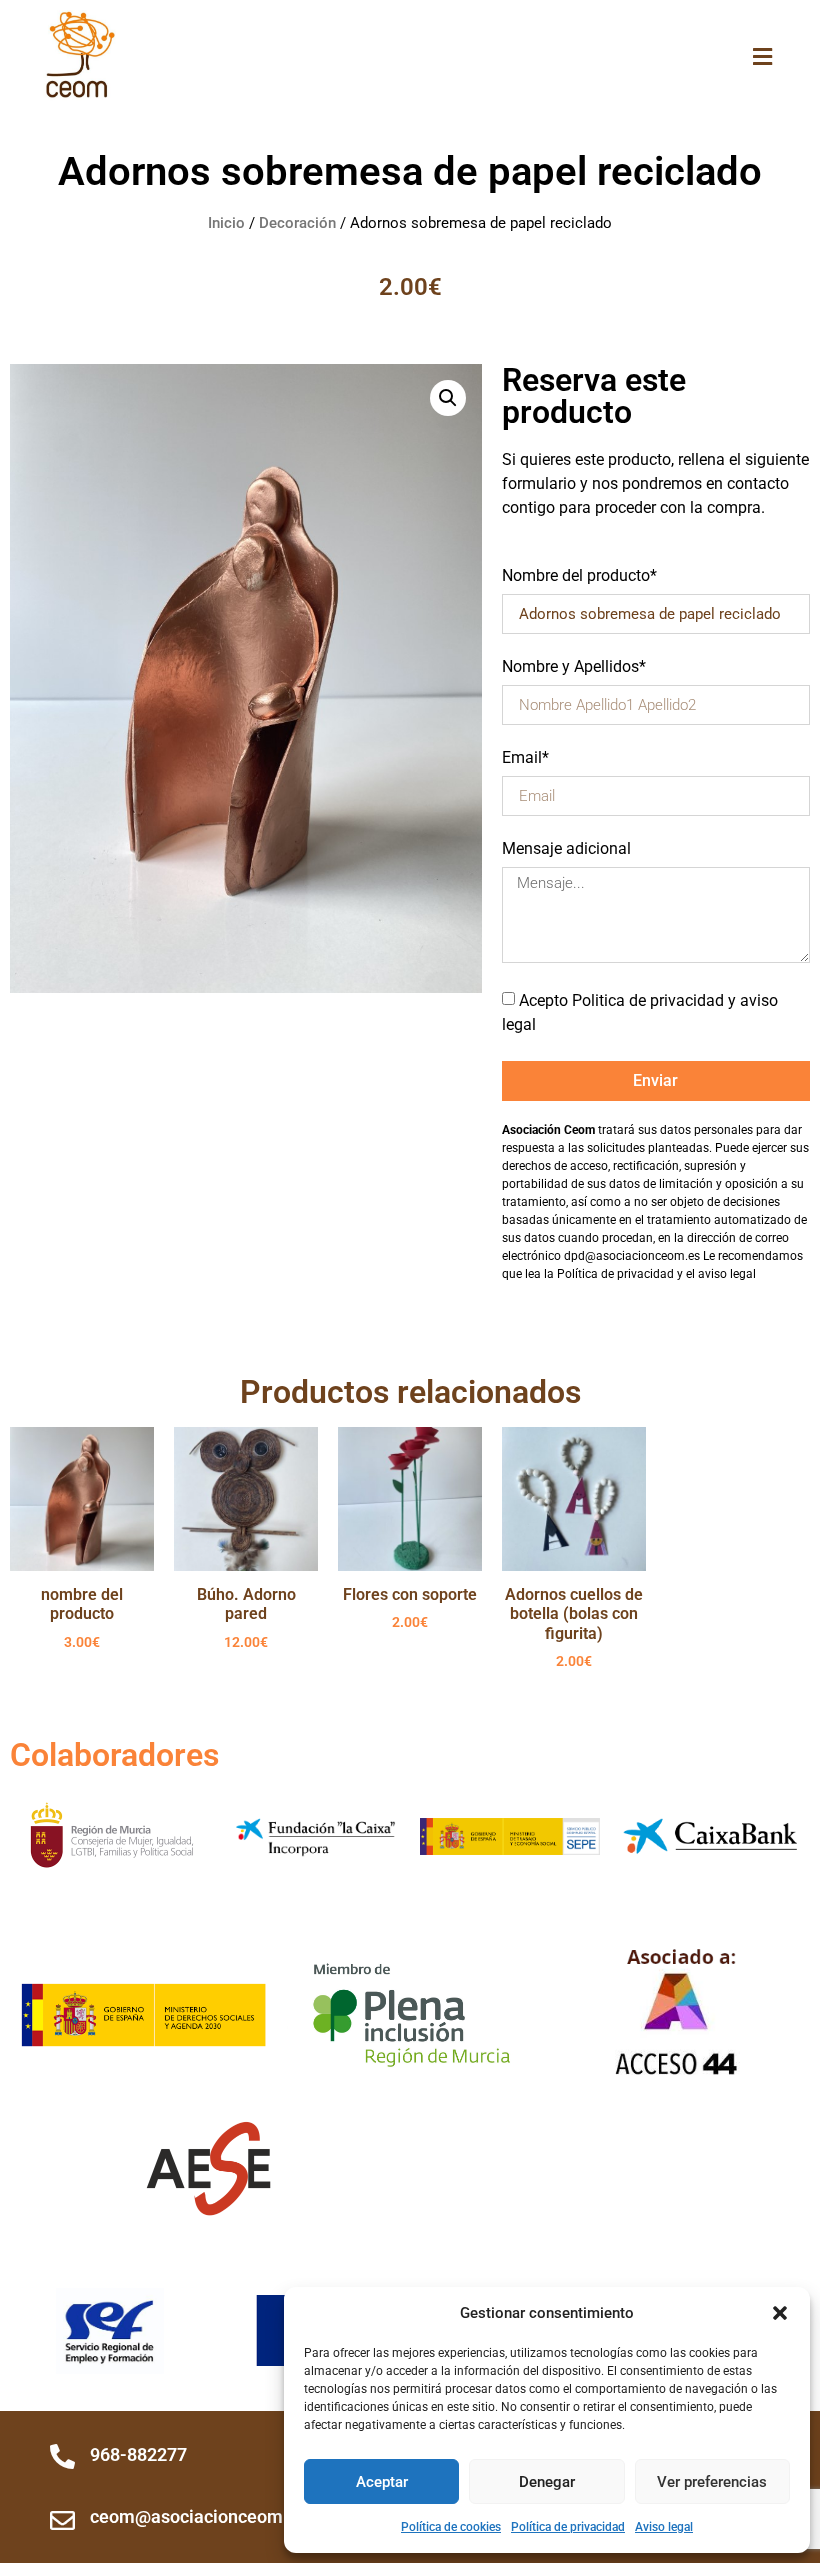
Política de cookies (451, 2527)
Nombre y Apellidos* (574, 667)
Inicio (226, 223)
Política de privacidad (568, 2527)
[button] (780, 2313)
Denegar (547, 2482)
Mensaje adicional (566, 849)
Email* (525, 758)
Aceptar (382, 2482)
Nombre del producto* (579, 576)
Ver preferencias (712, 2482)
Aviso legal (664, 2527)
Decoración (297, 223)
